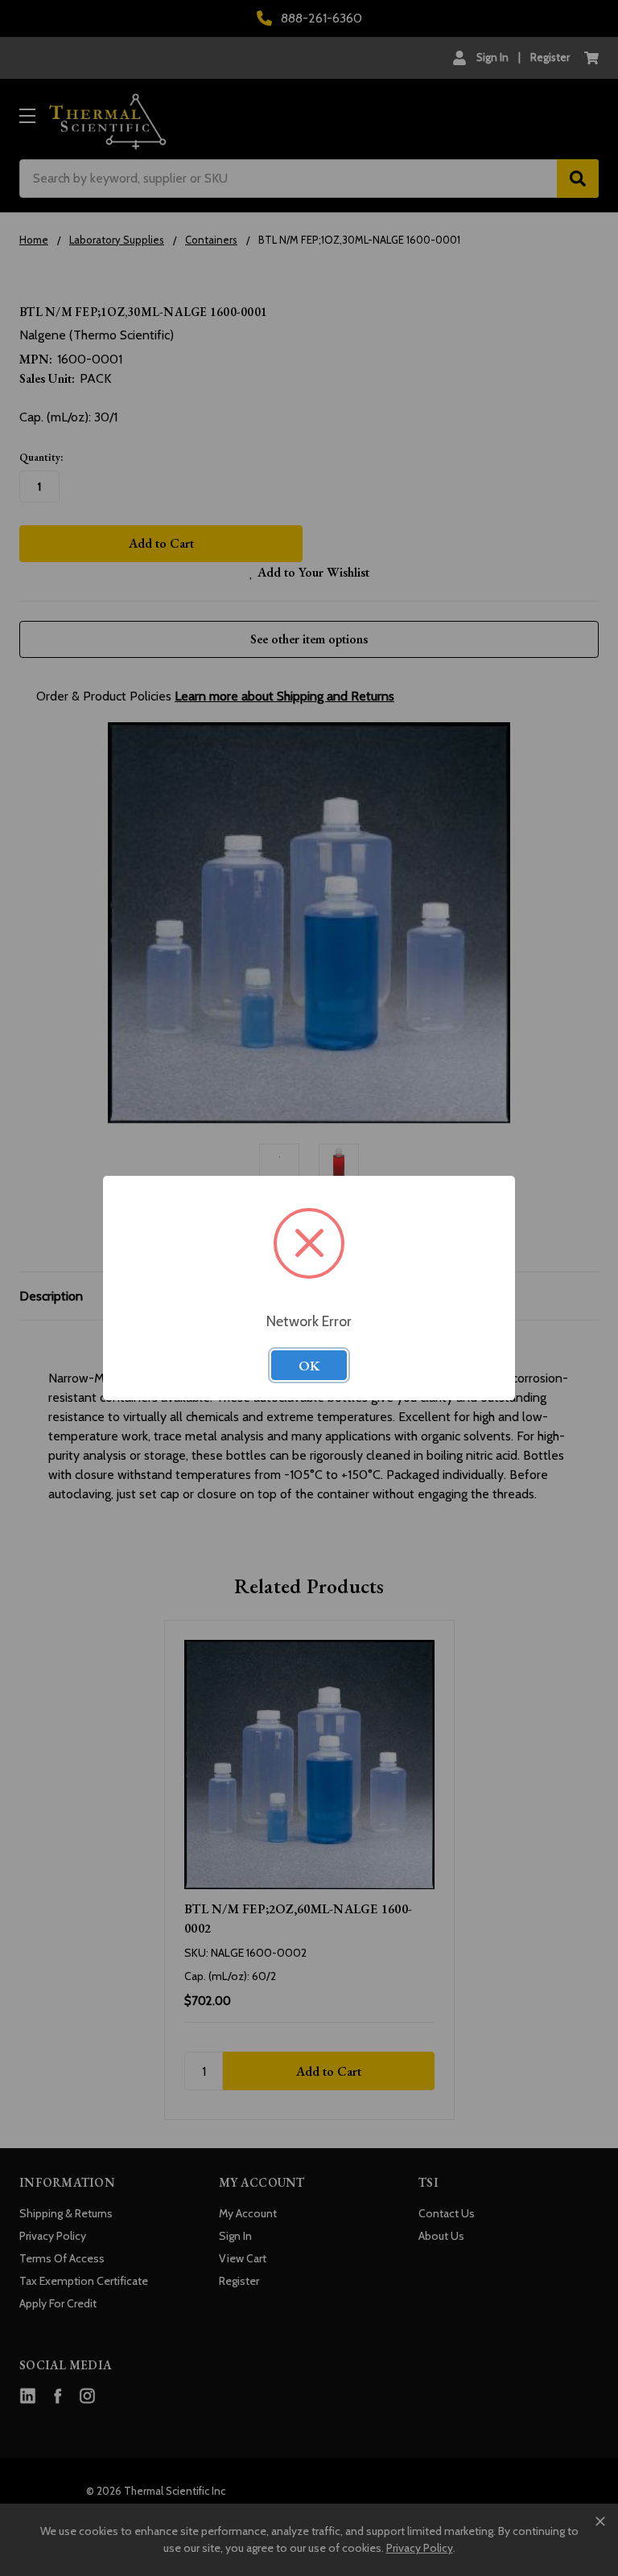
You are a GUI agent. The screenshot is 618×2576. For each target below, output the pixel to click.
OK (309, 1366)
